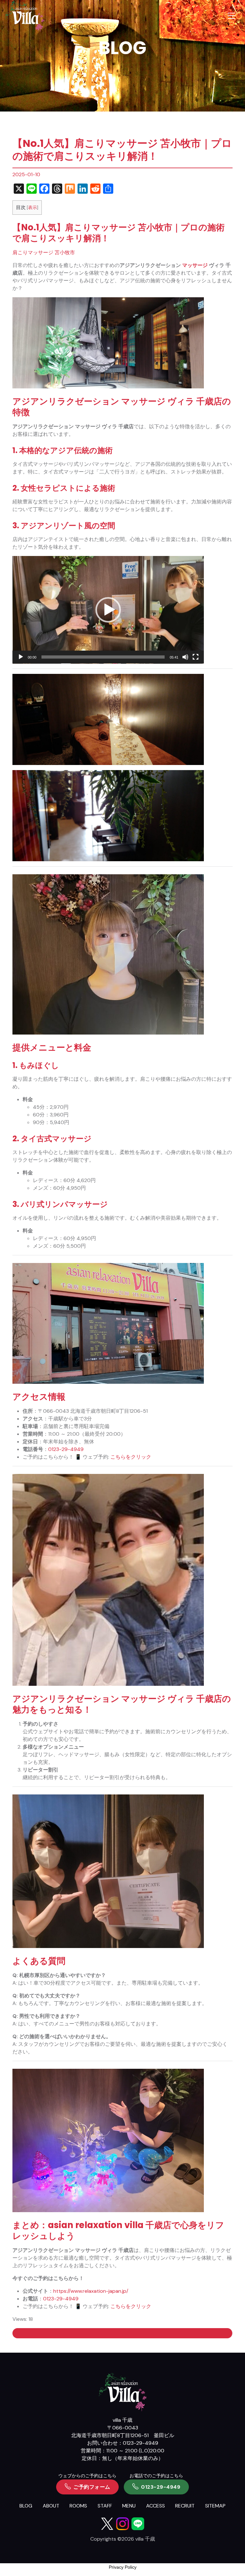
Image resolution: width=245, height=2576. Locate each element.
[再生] (21, 657)
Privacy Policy (123, 2567)
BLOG (26, 2506)
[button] (108, 610)
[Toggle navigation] (231, 16)
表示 (33, 207)
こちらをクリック (131, 1457)
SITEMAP (215, 2506)
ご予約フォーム (92, 2487)
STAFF (105, 2506)
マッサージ (195, 265)
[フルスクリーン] (196, 657)
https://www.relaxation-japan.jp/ (91, 2291)
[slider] (103, 657)
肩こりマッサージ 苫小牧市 (44, 253)
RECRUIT (185, 2506)
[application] (108, 610)
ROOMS (78, 2506)
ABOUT (51, 2506)
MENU (129, 2506)
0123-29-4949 (66, 1449)
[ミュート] (185, 657)
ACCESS (156, 2506)
